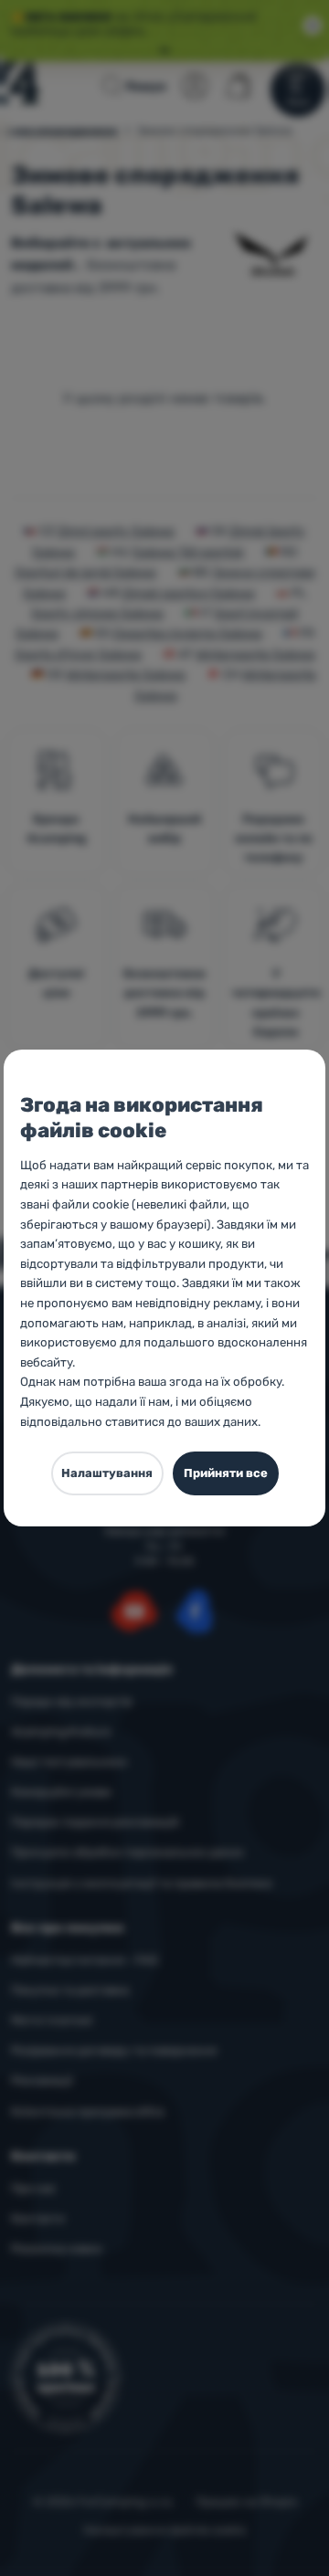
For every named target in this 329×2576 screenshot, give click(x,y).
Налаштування (107, 1473)
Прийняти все (226, 1473)
